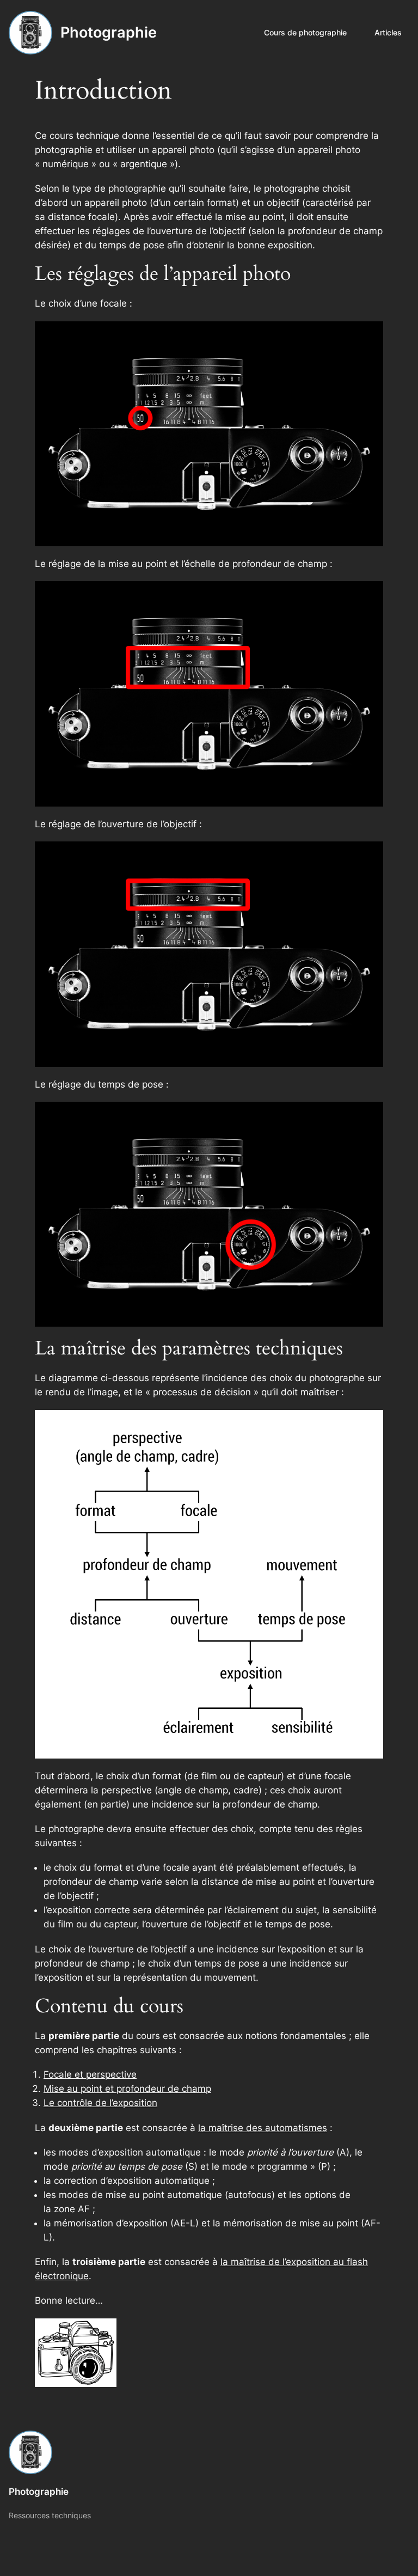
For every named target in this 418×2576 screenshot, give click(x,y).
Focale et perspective (90, 2074)
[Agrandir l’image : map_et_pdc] (369, 595)
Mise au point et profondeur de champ (127, 2089)
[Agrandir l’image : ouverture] (369, 856)
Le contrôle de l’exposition (100, 2103)
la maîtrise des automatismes (263, 2128)
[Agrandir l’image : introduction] (369, 1424)
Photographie (109, 32)
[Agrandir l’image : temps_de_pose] (369, 1116)
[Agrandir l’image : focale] (369, 335)
